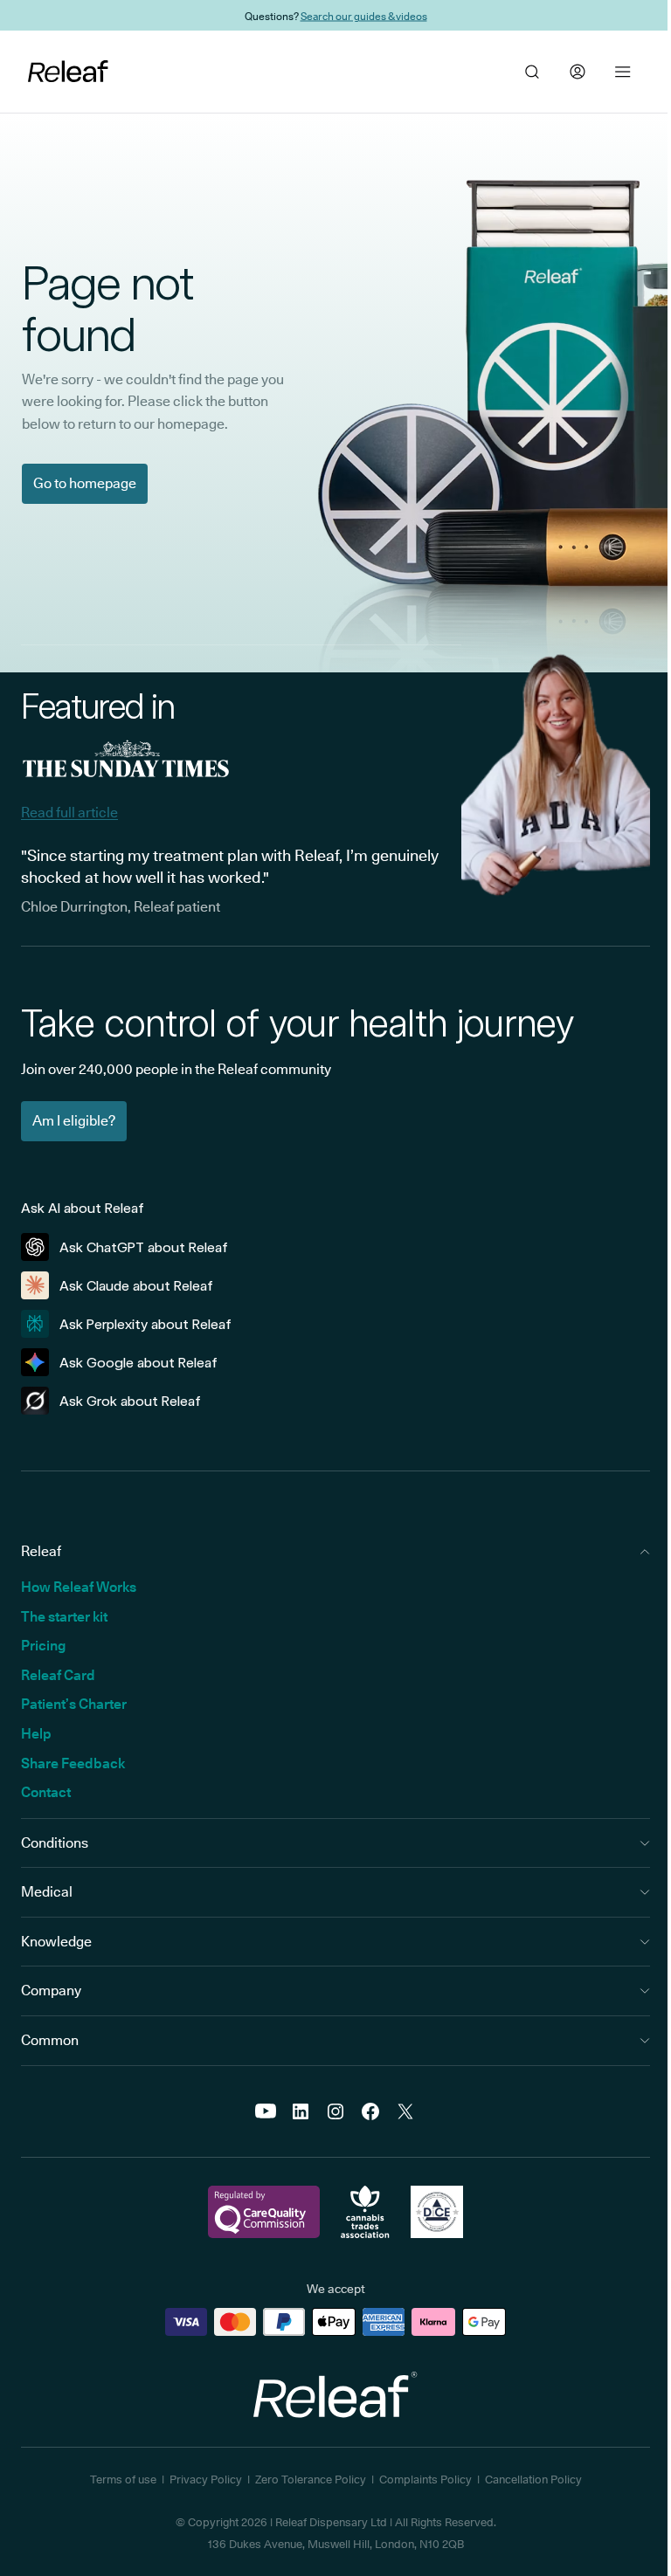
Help (36, 1734)
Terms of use (123, 2479)
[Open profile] (578, 72)
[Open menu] (623, 72)
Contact (46, 1792)
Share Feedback (73, 1763)
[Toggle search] (532, 72)
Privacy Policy (206, 2479)
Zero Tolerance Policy (311, 2479)
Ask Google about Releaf (138, 1363)
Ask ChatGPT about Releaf (144, 1247)
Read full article (69, 813)
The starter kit (64, 1617)
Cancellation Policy (533, 2479)
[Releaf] (68, 72)
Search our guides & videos (364, 15)
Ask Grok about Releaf (130, 1401)
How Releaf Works (79, 1587)
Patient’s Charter (74, 1704)
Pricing (43, 1646)
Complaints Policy (425, 2479)
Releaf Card (58, 1675)
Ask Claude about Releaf (136, 1286)
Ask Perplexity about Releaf (145, 1324)
